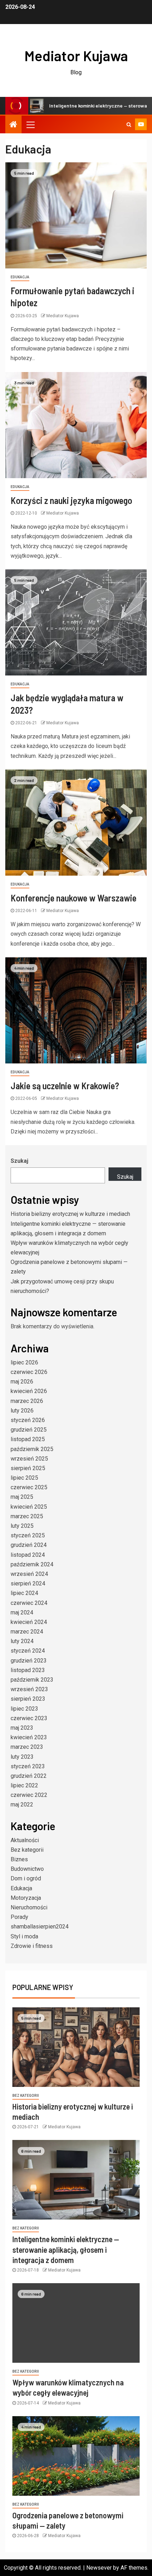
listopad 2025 (28, 1439)
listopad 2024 (28, 1555)
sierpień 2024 (28, 1583)
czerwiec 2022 (29, 1795)
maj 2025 (22, 1497)
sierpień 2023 (28, 1699)
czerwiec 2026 (29, 1372)
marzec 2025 (27, 1516)
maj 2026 (22, 1382)
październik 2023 (32, 1680)
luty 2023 (22, 1757)
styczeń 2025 (28, 1535)
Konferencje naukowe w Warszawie (74, 898)
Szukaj (19, 1161)
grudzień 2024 (29, 1545)
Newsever (99, 2568)
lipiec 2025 (24, 1478)
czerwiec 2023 (29, 1718)
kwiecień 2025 (29, 1507)
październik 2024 (32, 1564)
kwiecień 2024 (29, 1622)
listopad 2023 (28, 1670)
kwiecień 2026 (29, 1391)
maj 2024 (22, 1612)
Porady (19, 1917)
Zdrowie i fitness (32, 1946)
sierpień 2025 (28, 1468)
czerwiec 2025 (29, 1487)
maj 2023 (22, 1728)
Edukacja (20, 277)
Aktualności (25, 1840)
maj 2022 (22, 1805)
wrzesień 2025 (29, 1459)
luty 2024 (22, 1641)
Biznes (19, 1859)
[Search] (129, 124)
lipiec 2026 (24, 1362)
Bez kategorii (27, 1850)
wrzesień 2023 (29, 1689)
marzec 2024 (27, 1632)
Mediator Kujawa (76, 56)
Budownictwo (27, 1869)
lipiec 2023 (24, 1709)
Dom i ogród (26, 1878)
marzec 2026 (27, 1401)
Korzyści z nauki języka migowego (71, 500)
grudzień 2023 (29, 1661)
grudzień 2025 (29, 1430)
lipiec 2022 (24, 1785)
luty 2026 (22, 1411)
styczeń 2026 (28, 1420)
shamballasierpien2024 (40, 1927)
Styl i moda (24, 1936)
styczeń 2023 (28, 1766)
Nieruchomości (29, 1907)
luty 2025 (22, 1526)
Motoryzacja (26, 1898)
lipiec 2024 (24, 1593)
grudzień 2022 (29, 1776)
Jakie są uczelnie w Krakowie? (65, 1086)
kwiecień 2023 (29, 1737)
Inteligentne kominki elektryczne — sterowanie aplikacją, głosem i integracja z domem (66, 2249)
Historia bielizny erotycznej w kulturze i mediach (70, 1214)
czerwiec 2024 (29, 1603)
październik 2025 (32, 1449)
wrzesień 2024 (29, 1574)
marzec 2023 (27, 1747)
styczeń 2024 (28, 1651)
